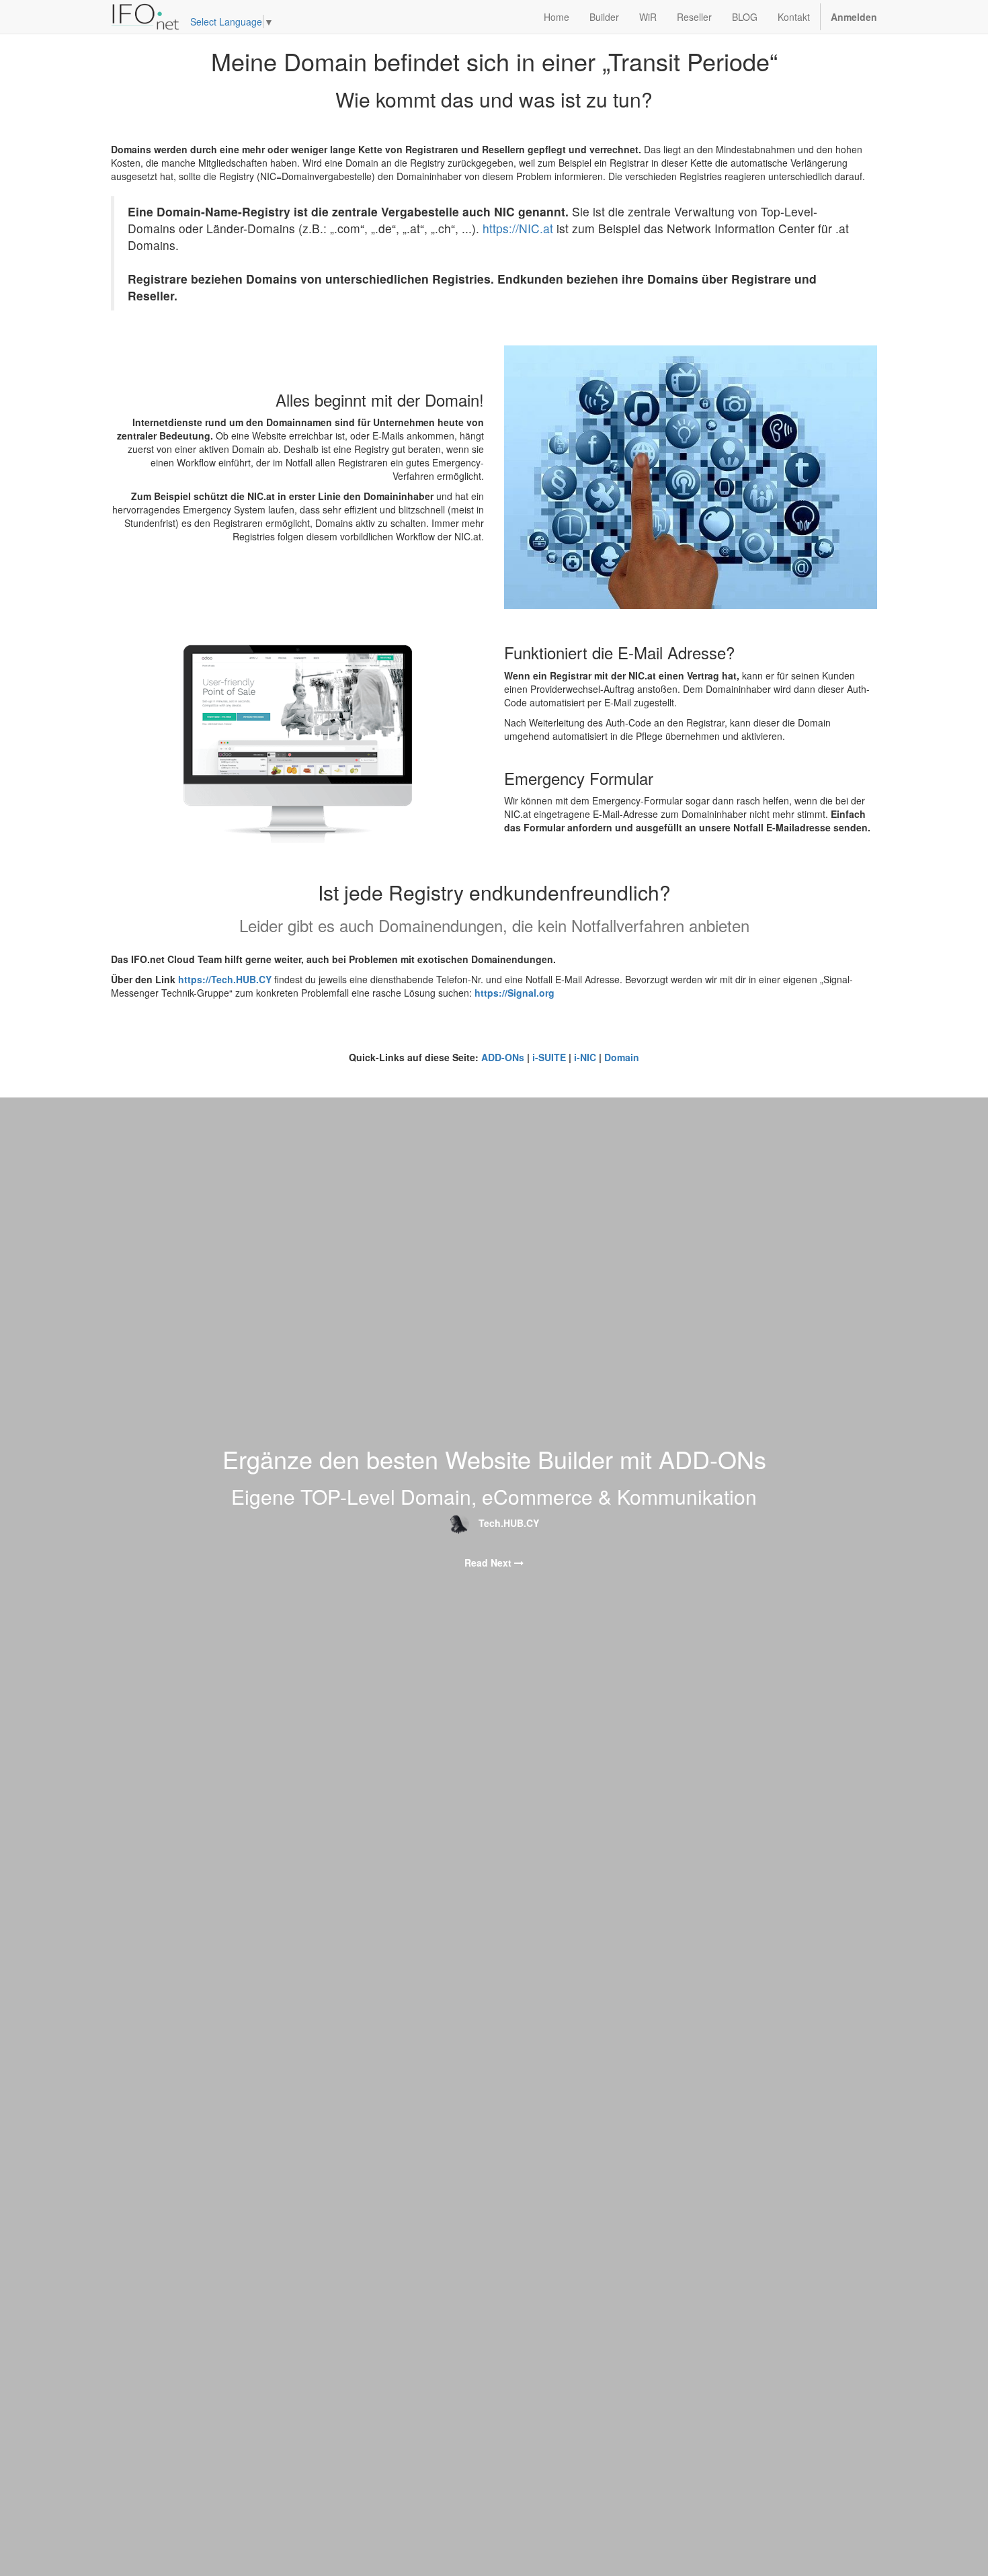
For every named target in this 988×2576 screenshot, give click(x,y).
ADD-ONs (503, 1057)
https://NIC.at (518, 228)
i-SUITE (549, 1057)
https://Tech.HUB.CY (225, 979)
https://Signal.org (514, 993)
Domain (622, 1057)
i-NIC (585, 1057)
